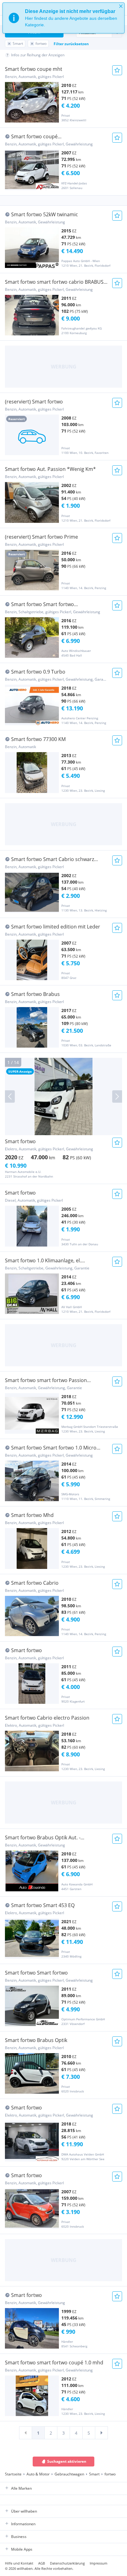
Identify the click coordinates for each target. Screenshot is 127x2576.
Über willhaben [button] (24, 2511)
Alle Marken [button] (21, 2488)
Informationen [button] (23, 2524)
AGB (42, 2563)
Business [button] (19, 2537)
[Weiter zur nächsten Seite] (101, 2433)
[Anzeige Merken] (117, 70)
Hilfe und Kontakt (19, 2563)
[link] (26, 2433)
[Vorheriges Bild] (10, 1096)
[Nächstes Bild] (117, 1096)
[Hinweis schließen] (121, 6)
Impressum (98, 2563)
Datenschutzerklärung (67, 2563)
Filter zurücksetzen (71, 44)
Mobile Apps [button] (22, 2549)
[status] (63, 18)
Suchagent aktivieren (67, 2461)
